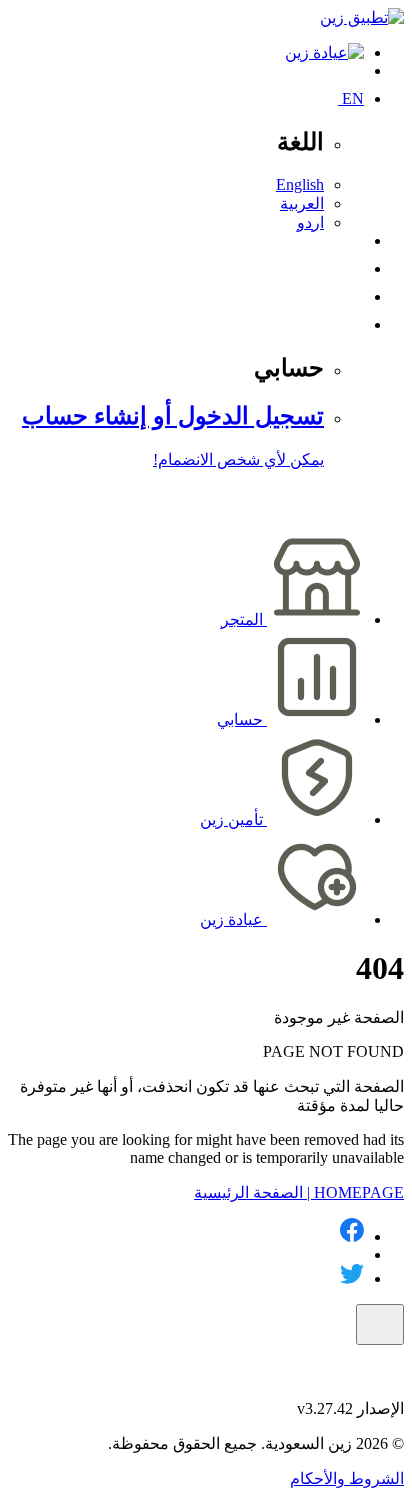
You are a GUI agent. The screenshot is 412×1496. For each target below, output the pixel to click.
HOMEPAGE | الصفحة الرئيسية (299, 1192)
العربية (302, 203)
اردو (310, 222)
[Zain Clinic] (324, 52)
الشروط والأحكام (347, 1478)
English (300, 184)
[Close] (380, 1324)
